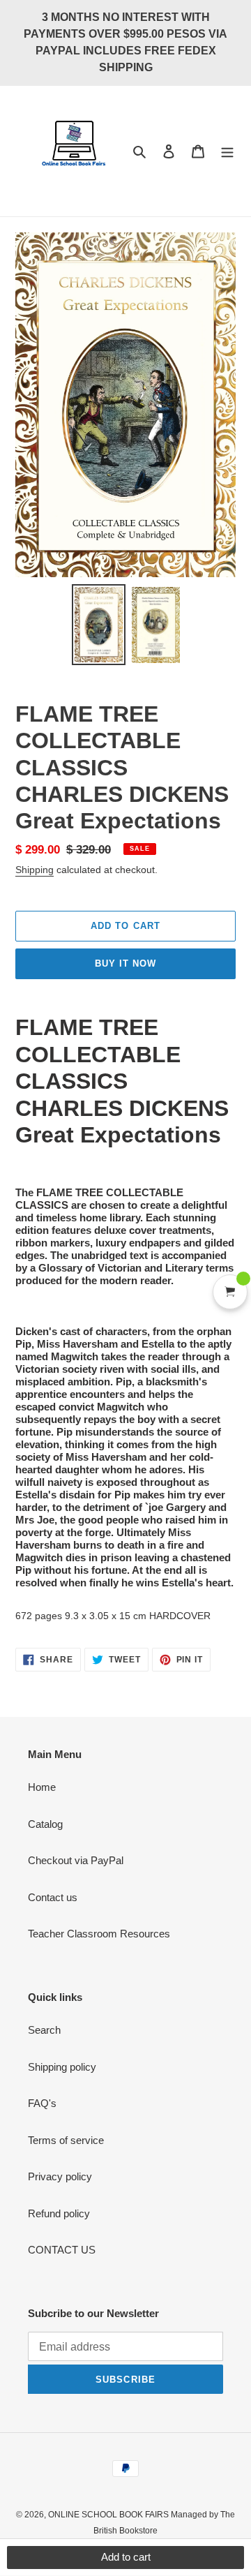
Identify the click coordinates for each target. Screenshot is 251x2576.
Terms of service (66, 2140)
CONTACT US (62, 2250)
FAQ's (42, 2103)
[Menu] (227, 151)
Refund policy (59, 2213)
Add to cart (126, 2557)
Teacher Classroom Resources (99, 1934)
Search (44, 2030)
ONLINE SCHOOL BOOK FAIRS (109, 2515)
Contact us (53, 1897)
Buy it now (125, 963)
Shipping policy (62, 2067)
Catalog (45, 1824)
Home (42, 1787)
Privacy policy (60, 2176)
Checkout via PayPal (76, 1860)
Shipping (35, 870)
